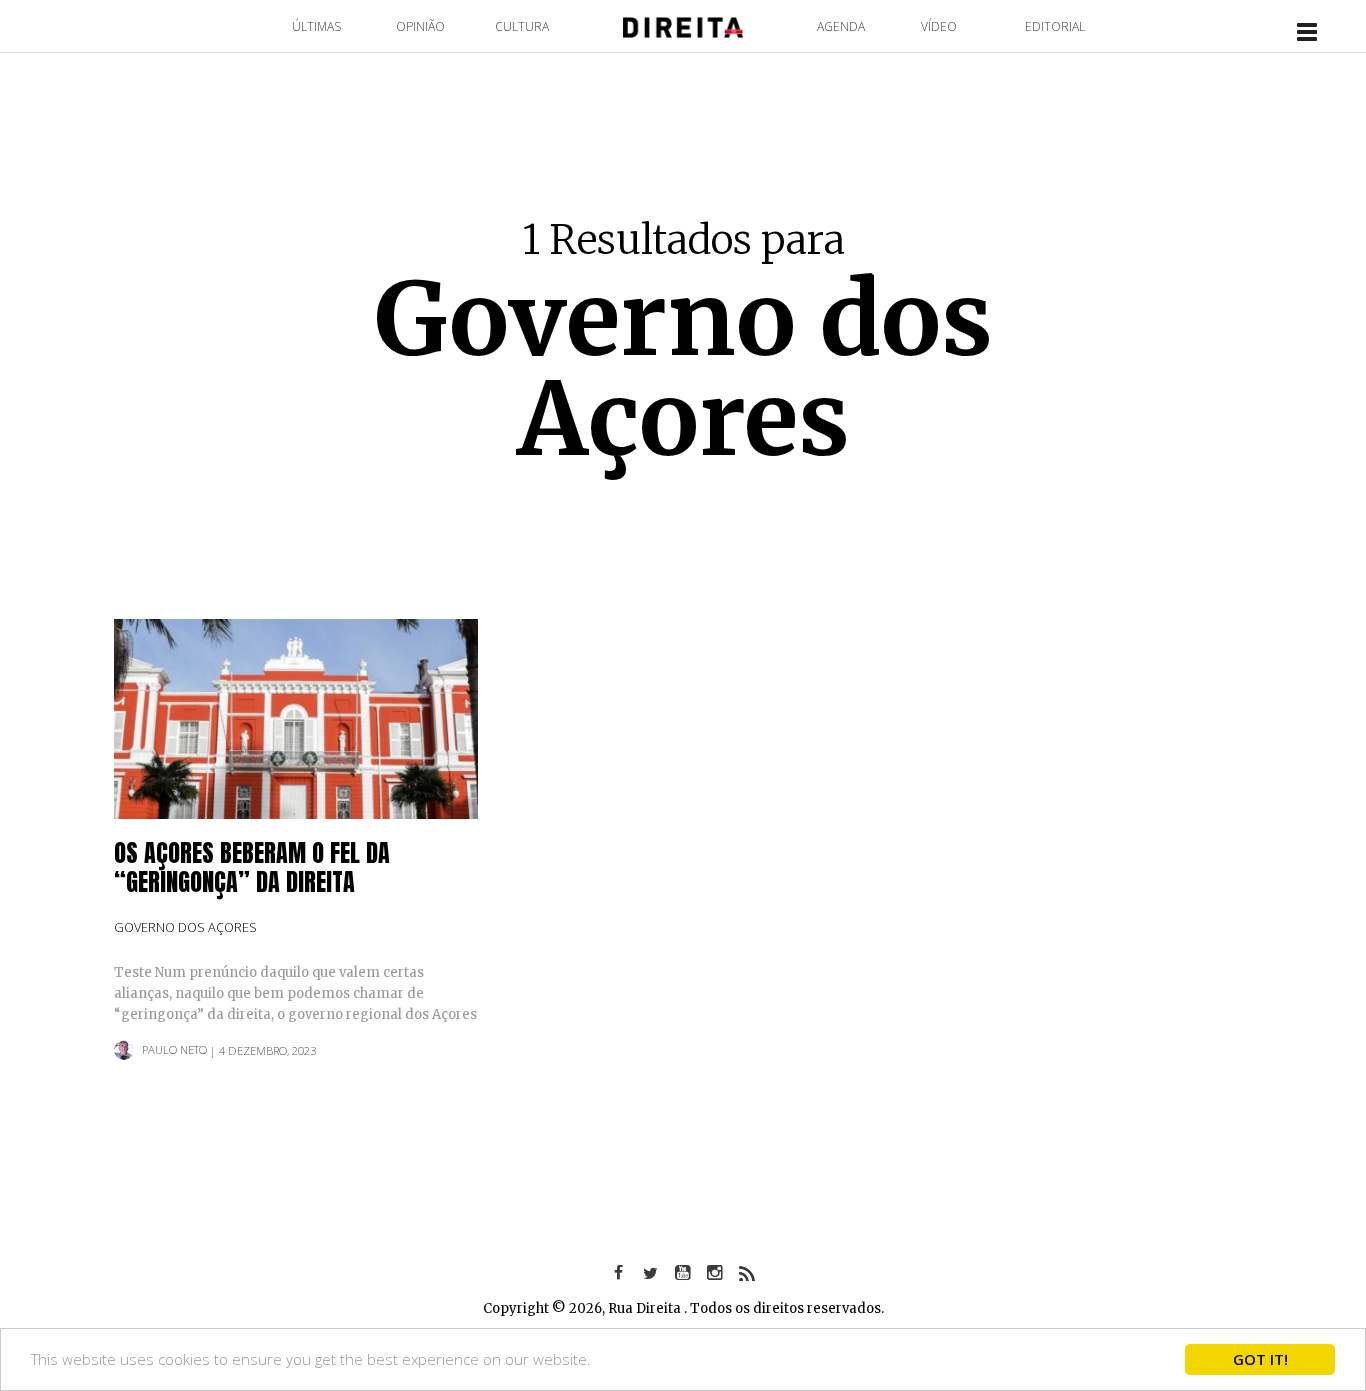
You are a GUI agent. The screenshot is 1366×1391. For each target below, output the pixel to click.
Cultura (522, 26)
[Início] (683, 25)
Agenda (841, 26)
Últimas (316, 26)
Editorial (1055, 26)
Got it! (1260, 1359)
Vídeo (939, 26)
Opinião (420, 26)
